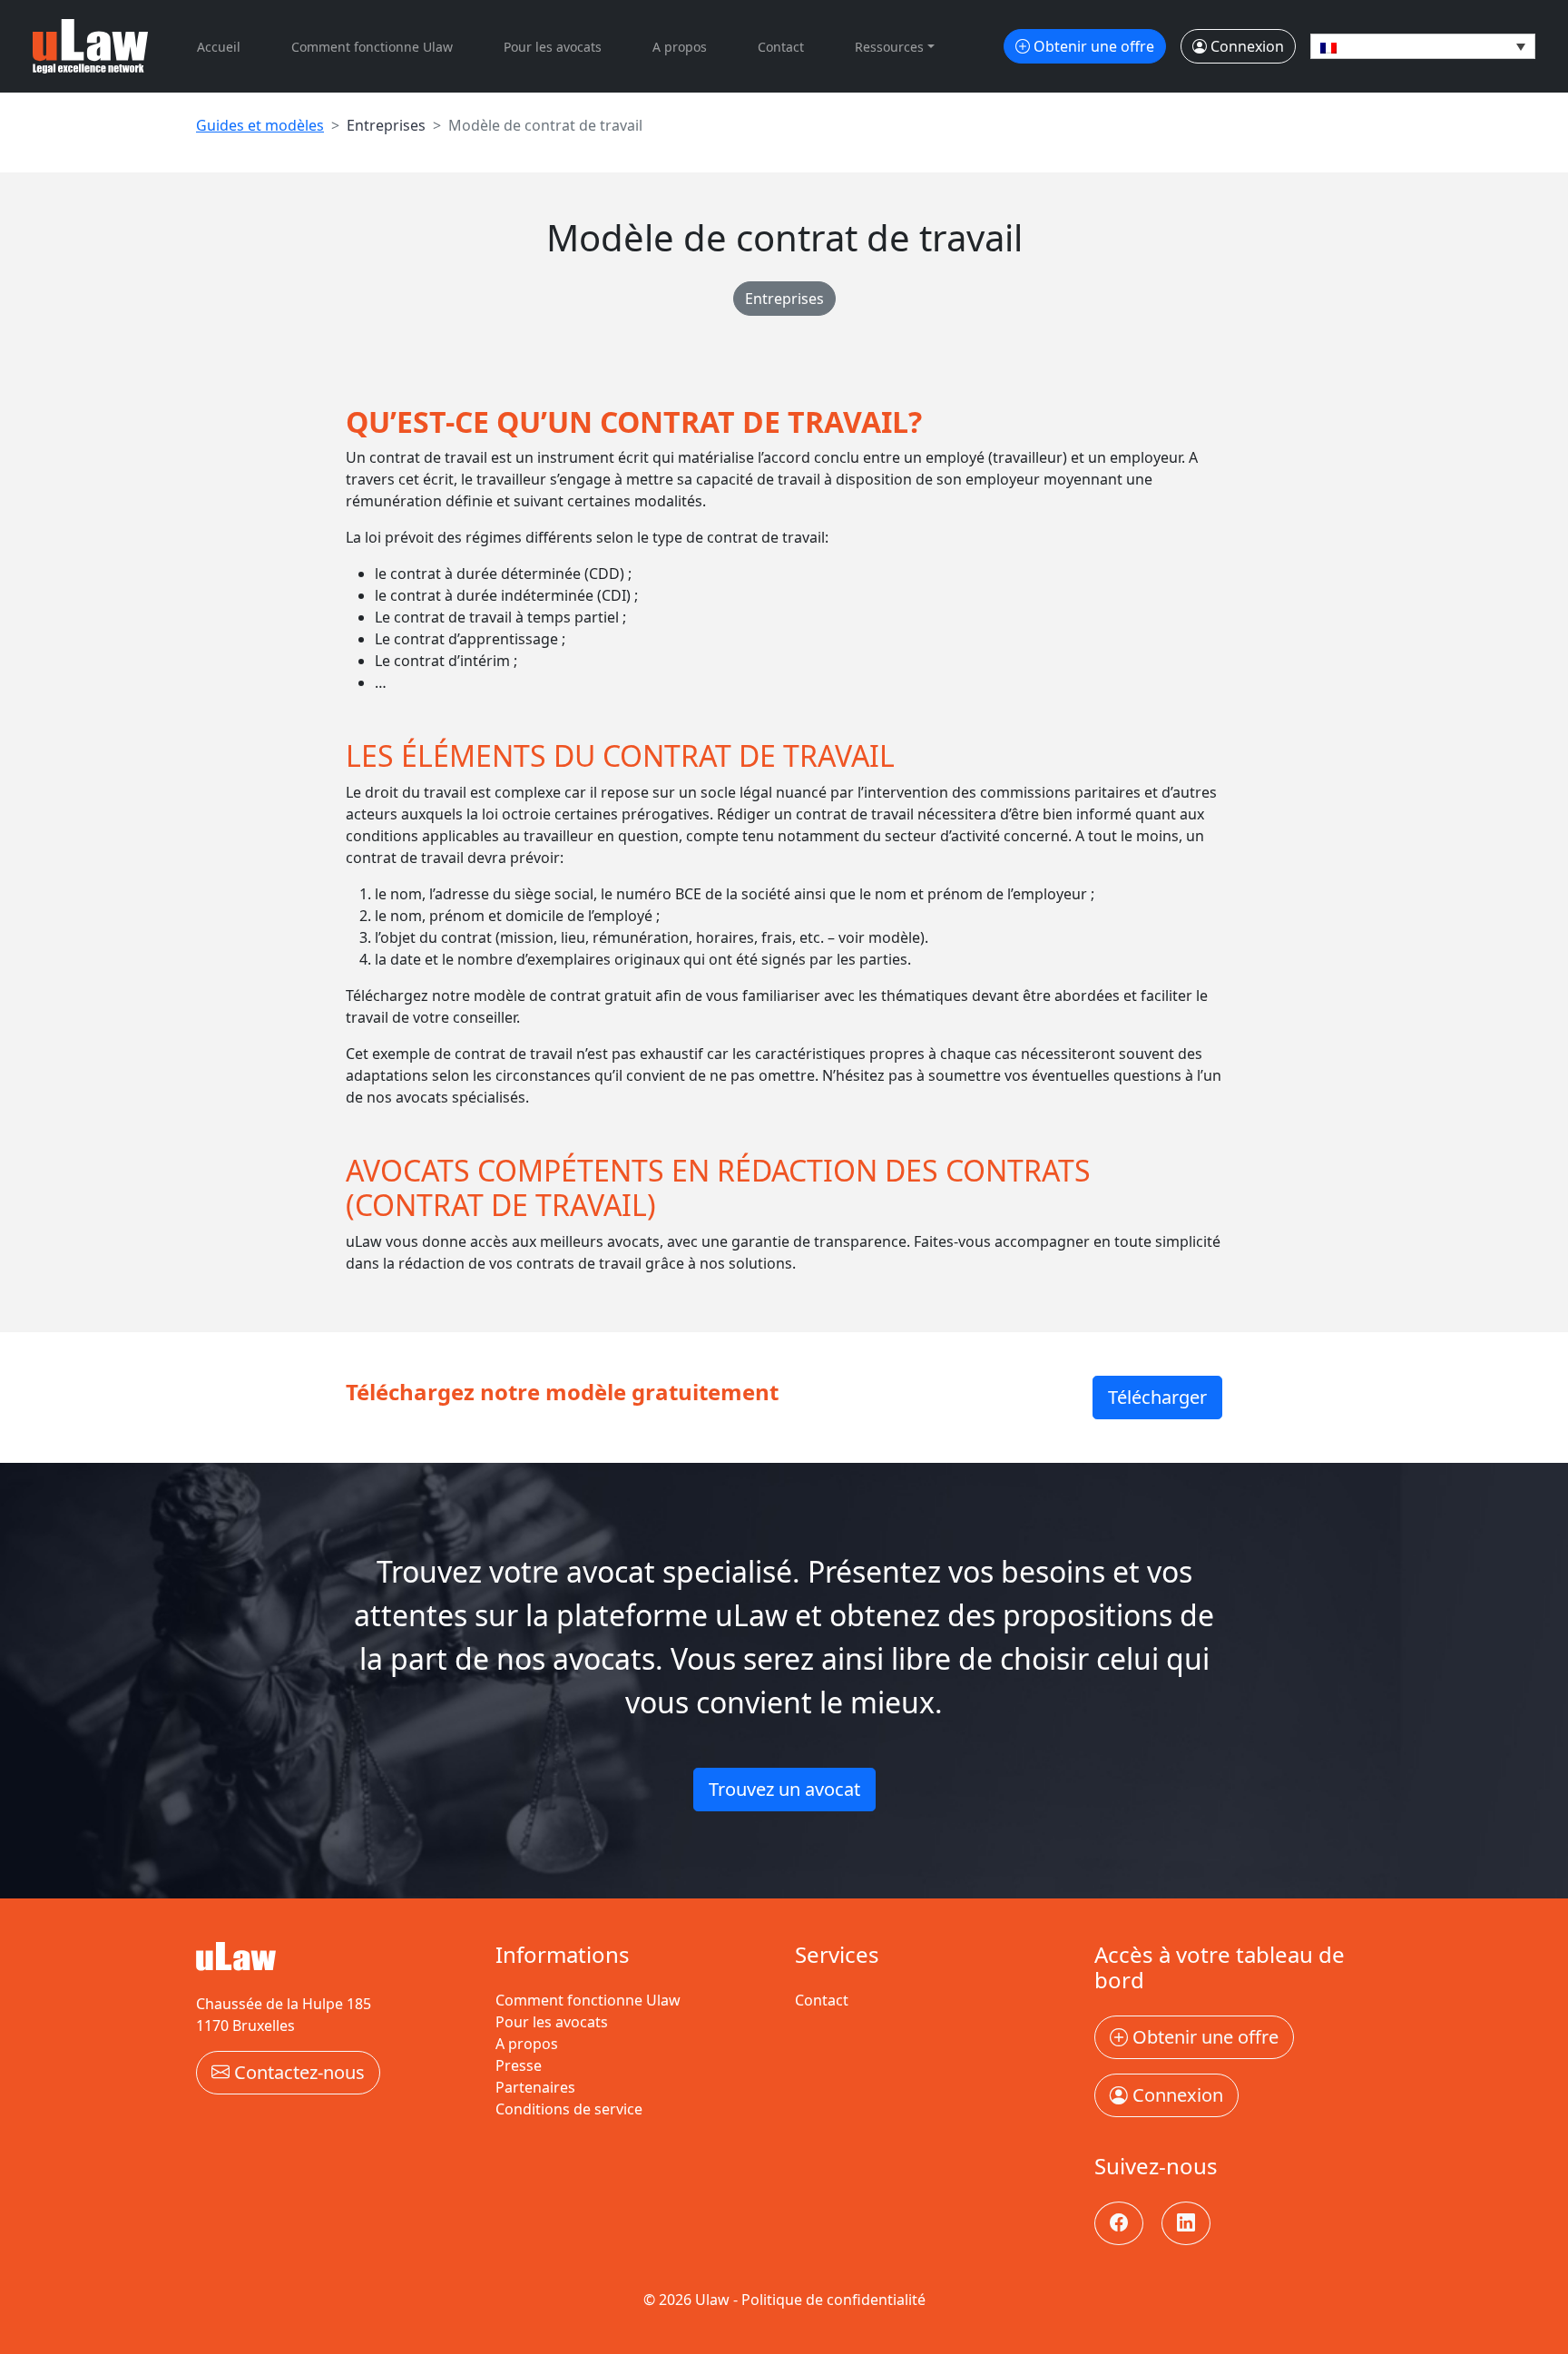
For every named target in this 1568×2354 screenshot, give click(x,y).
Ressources (889, 47)
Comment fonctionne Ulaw (372, 47)
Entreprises (784, 299)
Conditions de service (569, 2109)
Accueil (219, 47)
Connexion (1245, 46)
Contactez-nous (297, 2072)
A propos (680, 47)
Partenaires (535, 2087)
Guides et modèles (260, 125)
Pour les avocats (553, 47)
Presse (519, 2065)
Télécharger (1157, 1397)
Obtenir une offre (1092, 46)
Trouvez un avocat (784, 1789)
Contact (781, 47)
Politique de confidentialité (833, 2300)
